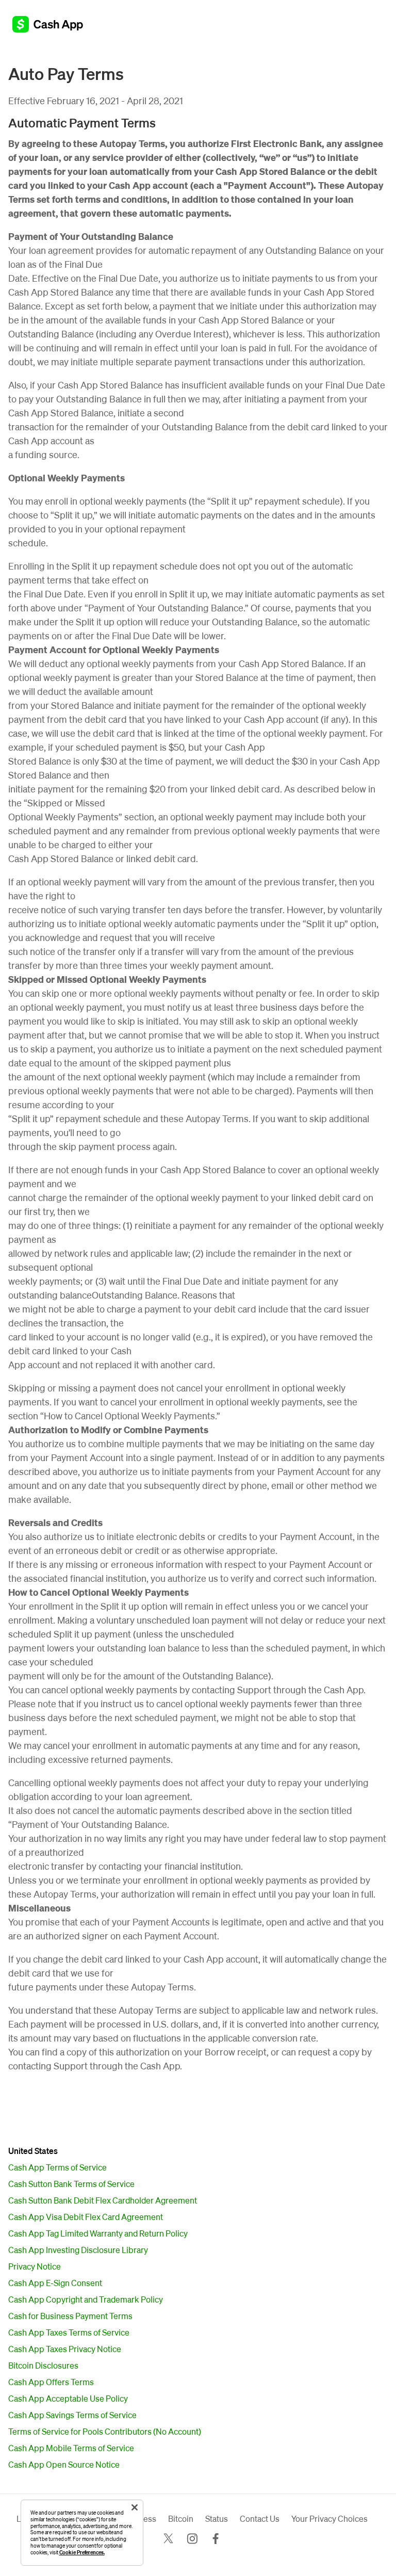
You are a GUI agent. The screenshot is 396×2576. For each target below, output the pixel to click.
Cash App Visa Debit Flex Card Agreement (86, 2217)
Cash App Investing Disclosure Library (78, 2250)
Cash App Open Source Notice (64, 2464)
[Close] (135, 2507)
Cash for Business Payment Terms (70, 2316)
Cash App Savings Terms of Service (72, 2415)
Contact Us (260, 2519)
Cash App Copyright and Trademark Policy (86, 2299)
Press (146, 2519)
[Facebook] (216, 2539)
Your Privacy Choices (329, 2519)
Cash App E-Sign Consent (55, 2283)
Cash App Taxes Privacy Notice (65, 2349)
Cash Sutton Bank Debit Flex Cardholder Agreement (103, 2200)
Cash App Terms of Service (57, 2167)
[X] (168, 2539)
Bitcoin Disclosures (43, 2365)
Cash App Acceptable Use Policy (68, 2398)
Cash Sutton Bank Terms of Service (71, 2184)
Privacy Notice (35, 2266)
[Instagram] (192, 2539)
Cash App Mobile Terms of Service (71, 2448)
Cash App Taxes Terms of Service (69, 2332)
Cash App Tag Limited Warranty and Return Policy (98, 2233)
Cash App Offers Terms (51, 2382)
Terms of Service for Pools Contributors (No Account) (105, 2431)
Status (217, 2519)
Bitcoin (181, 2519)
